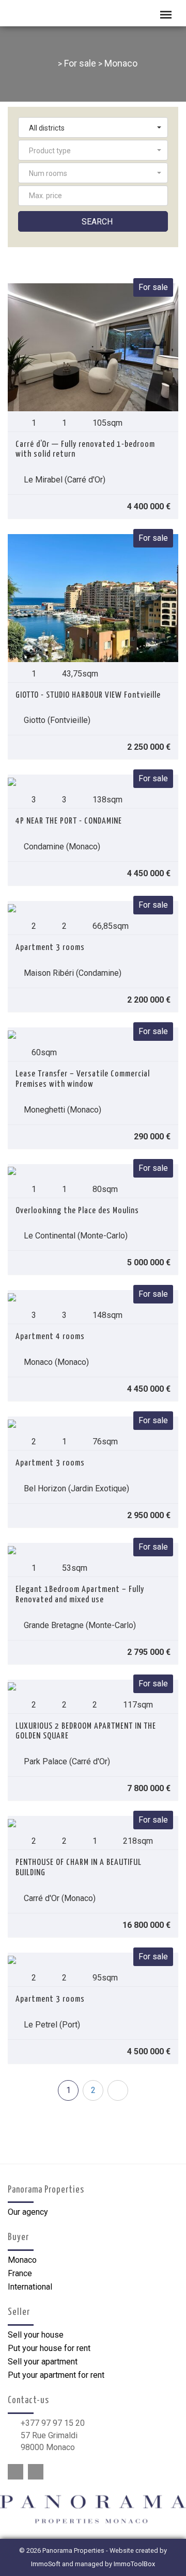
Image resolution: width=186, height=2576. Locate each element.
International (30, 2287)
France (20, 2273)
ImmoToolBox (134, 2564)
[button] (93, 127)
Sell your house (36, 2335)
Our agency (28, 2212)
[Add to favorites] (19, 506)
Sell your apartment (43, 2362)
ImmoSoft (46, 2564)
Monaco (121, 63)
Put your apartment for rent (56, 2375)
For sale (80, 63)
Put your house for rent (49, 2348)
